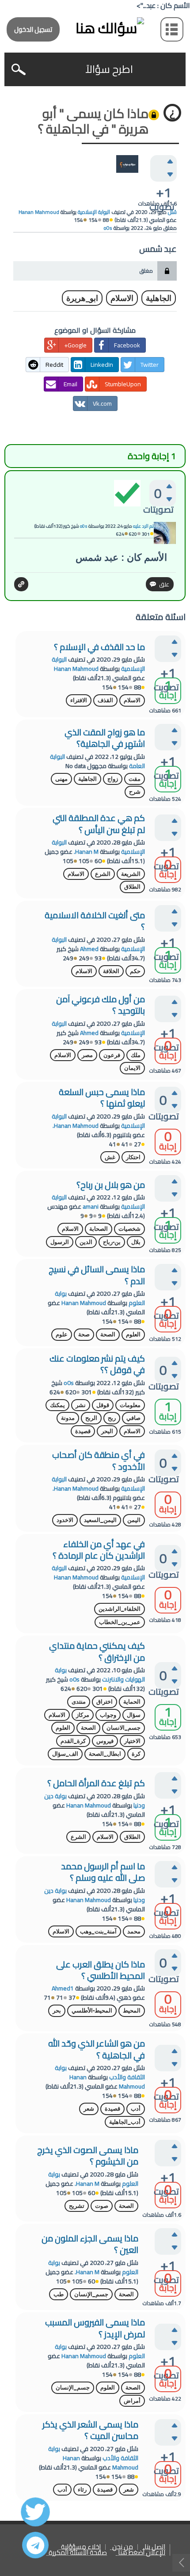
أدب (136, 2109)
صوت (102, 2206)
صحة (84, 1334)
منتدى (79, 1702)
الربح (91, 1418)
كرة (136, 1754)
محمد (134, 1931)
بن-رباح (112, 1242)
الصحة (108, 1334)
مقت (135, 779)
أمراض (132, 2401)
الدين (86, 1242)
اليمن (134, 1520)
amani (91, 1206)
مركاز (83, 1715)
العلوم (133, 1334)
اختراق (104, 1702)
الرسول (60, 1242)
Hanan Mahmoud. (76, 1126)
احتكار (133, 1157)
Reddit (54, 365)
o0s (69, 1383)
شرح (135, 792)
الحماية (132, 1702)
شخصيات (129, 1229)
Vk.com (102, 403)
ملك (136, 1055)
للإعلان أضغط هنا (142, 2553)
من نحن (123, 2547)
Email (70, 384)
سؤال (134, 1715)
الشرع (103, 874)
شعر (89, 2109)
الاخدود (65, 1520)
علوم (62, 1334)
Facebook (127, 345)
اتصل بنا (155, 2547)
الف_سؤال (65, 1754)
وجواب (108, 1715)
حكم (135, 971)
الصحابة (99, 1229)
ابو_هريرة (82, 298)
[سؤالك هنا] (95, 28)
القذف (105, 700)
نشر (81, 1405)
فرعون (112, 1055)
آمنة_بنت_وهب (98, 1931)
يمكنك (57, 1405)
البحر (107, 1431)
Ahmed (89, 949)
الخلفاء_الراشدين (120, 1609)
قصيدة (83, 1431)
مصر (87, 1055)
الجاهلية (159, 298)
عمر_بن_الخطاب (120, 1622)
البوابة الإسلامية (94, 212)
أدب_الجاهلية (125, 2122)
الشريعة (131, 874)
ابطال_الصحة (105, 1754)
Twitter (150, 365)
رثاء (82, 2490)
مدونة (68, 1418)
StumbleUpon (123, 384)
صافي (133, 1418)
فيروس (105, 1741)
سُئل (172, 212)
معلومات (130, 1405)
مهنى (61, 779)
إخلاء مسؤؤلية (81, 2547)
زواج (113, 779)
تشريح (77, 2206)
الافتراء (79, 700)
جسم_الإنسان (91, 2294)
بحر (57, 2011)
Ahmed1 (63, 1988)
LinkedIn (102, 365)
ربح (112, 1418)
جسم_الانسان (123, 1728)
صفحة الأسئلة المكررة (78, 2553)
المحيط (132, 2011)
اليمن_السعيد (100, 1520)
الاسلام (122, 298)
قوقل (103, 1405)
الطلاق (132, 887)
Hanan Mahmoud (76, 669)
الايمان (132, 1068)
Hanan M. (86, 852)
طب (59, 2294)
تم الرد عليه (143, 526)
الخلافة (111, 971)
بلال (136, 1242)
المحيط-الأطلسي (92, 2011)
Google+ (75, 345)
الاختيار (132, 1741)
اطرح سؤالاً (109, 69)
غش (110, 1157)
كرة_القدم (73, 1741)
